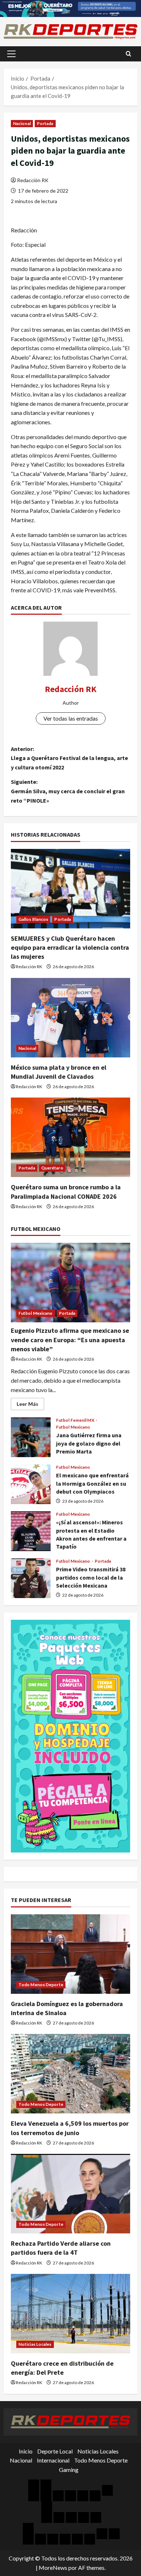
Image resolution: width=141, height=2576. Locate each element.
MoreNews (53, 2568)
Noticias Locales (35, 2344)
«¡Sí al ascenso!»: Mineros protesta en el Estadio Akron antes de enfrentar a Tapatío (31, 1531)
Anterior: (69, 758)
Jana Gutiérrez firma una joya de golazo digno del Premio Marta (31, 1437)
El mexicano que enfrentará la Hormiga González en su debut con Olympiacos (31, 1484)
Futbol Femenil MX (76, 1420)
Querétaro (52, 1168)
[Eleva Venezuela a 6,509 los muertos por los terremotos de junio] (70, 2074)
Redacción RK (33, 180)
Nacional (22, 123)
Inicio (26, 2451)
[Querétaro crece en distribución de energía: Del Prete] (70, 2314)
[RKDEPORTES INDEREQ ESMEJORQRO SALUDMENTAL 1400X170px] (70, 8)
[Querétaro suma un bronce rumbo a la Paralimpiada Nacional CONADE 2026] (70, 1137)
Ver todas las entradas (71, 718)
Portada (45, 123)
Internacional (53, 2460)
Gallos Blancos (33, 919)
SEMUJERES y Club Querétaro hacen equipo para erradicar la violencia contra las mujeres (70, 947)
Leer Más (30, 1405)
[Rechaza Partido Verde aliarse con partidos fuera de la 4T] (70, 2194)
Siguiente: (68, 791)
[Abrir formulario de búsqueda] (129, 54)
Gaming (69, 2470)
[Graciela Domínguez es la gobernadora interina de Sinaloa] (70, 1954)
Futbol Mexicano (36, 1313)
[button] (11, 54)
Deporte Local (55, 2451)
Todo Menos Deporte (41, 1985)
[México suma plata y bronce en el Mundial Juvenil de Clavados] (70, 1018)
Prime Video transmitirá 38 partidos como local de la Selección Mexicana (31, 1578)
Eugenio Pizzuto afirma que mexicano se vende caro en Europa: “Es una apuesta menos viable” (70, 1339)
